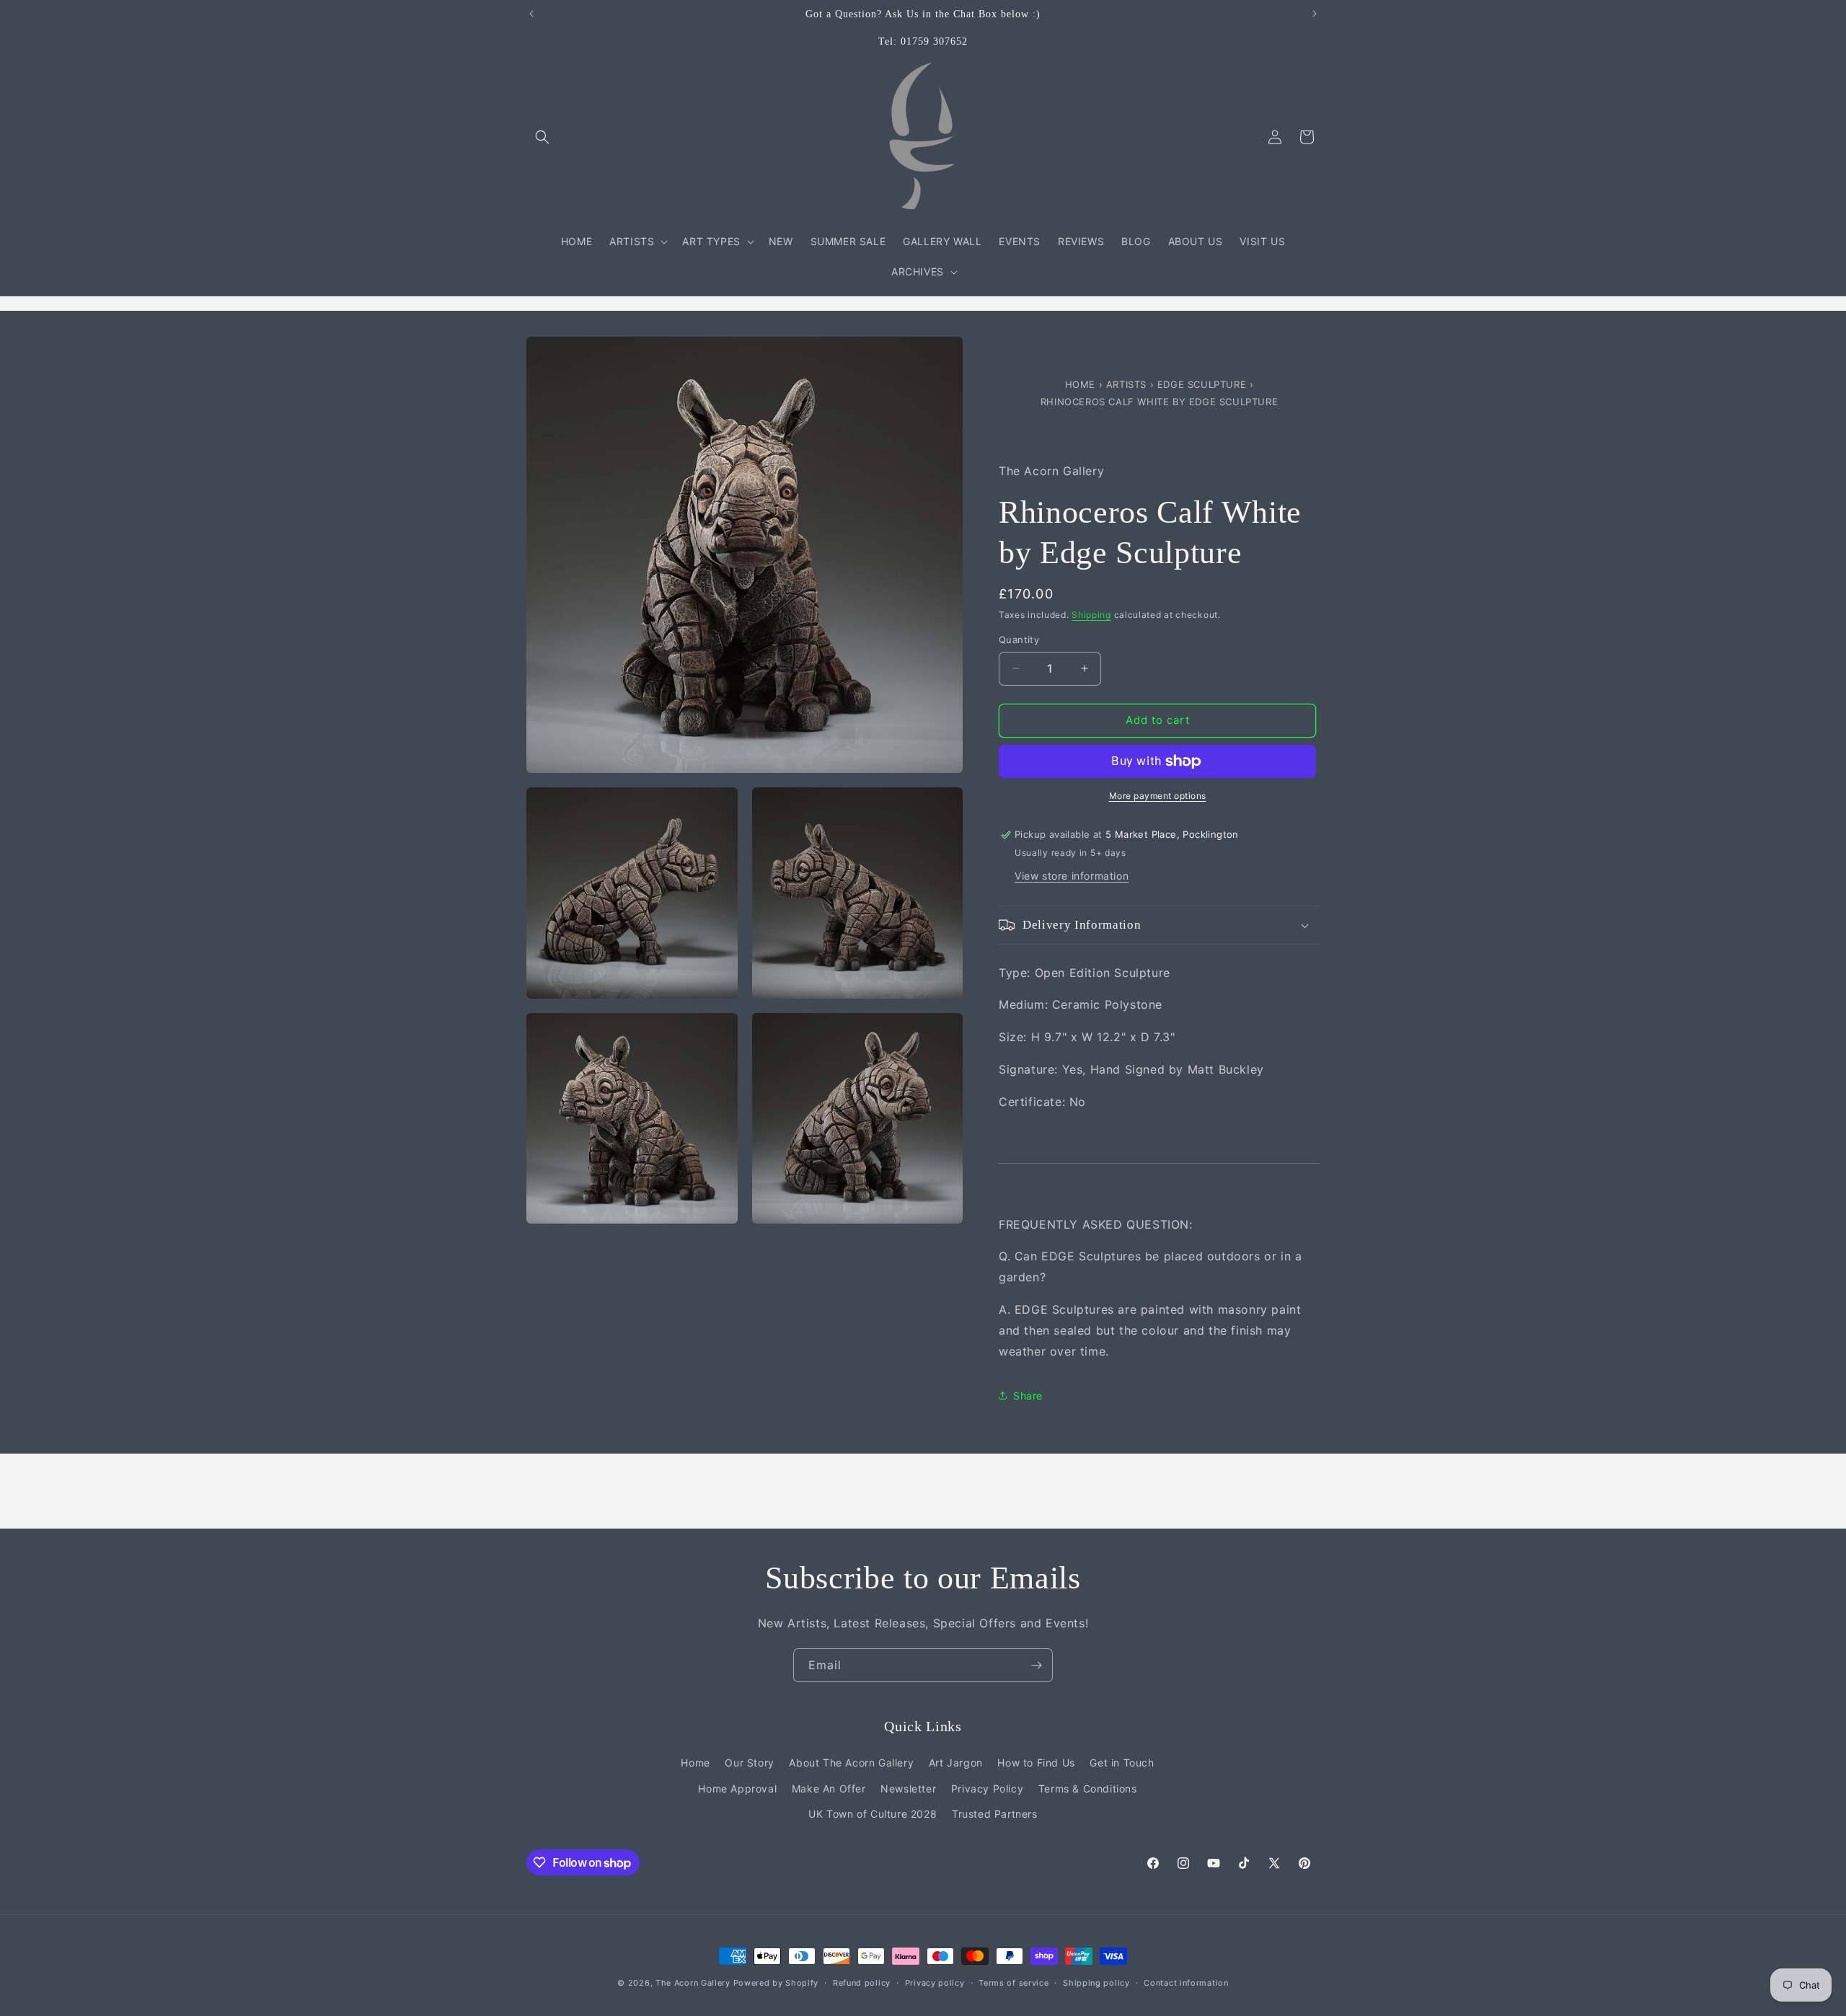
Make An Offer (829, 1789)
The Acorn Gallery (693, 1983)
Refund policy (862, 1983)
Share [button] (1028, 1396)
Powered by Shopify (776, 1983)
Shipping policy (1096, 1983)
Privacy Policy (987, 1789)
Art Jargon (956, 1763)
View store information (1072, 876)
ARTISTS (1126, 384)
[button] (542, 137)
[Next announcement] (1315, 14)
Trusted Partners (995, 1814)
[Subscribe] (1036, 1665)
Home (1082, 384)
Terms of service (1013, 1983)
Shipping (1091, 615)
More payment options (1158, 796)
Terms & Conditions (1088, 1789)
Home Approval (737, 1789)
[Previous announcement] (531, 14)
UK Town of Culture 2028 (873, 1814)
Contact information (1186, 1983)
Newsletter (908, 1789)
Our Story (749, 1763)
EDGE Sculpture (1204, 384)
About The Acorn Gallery (851, 1763)
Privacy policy (935, 1983)
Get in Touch (1122, 1763)
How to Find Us (1036, 1763)
